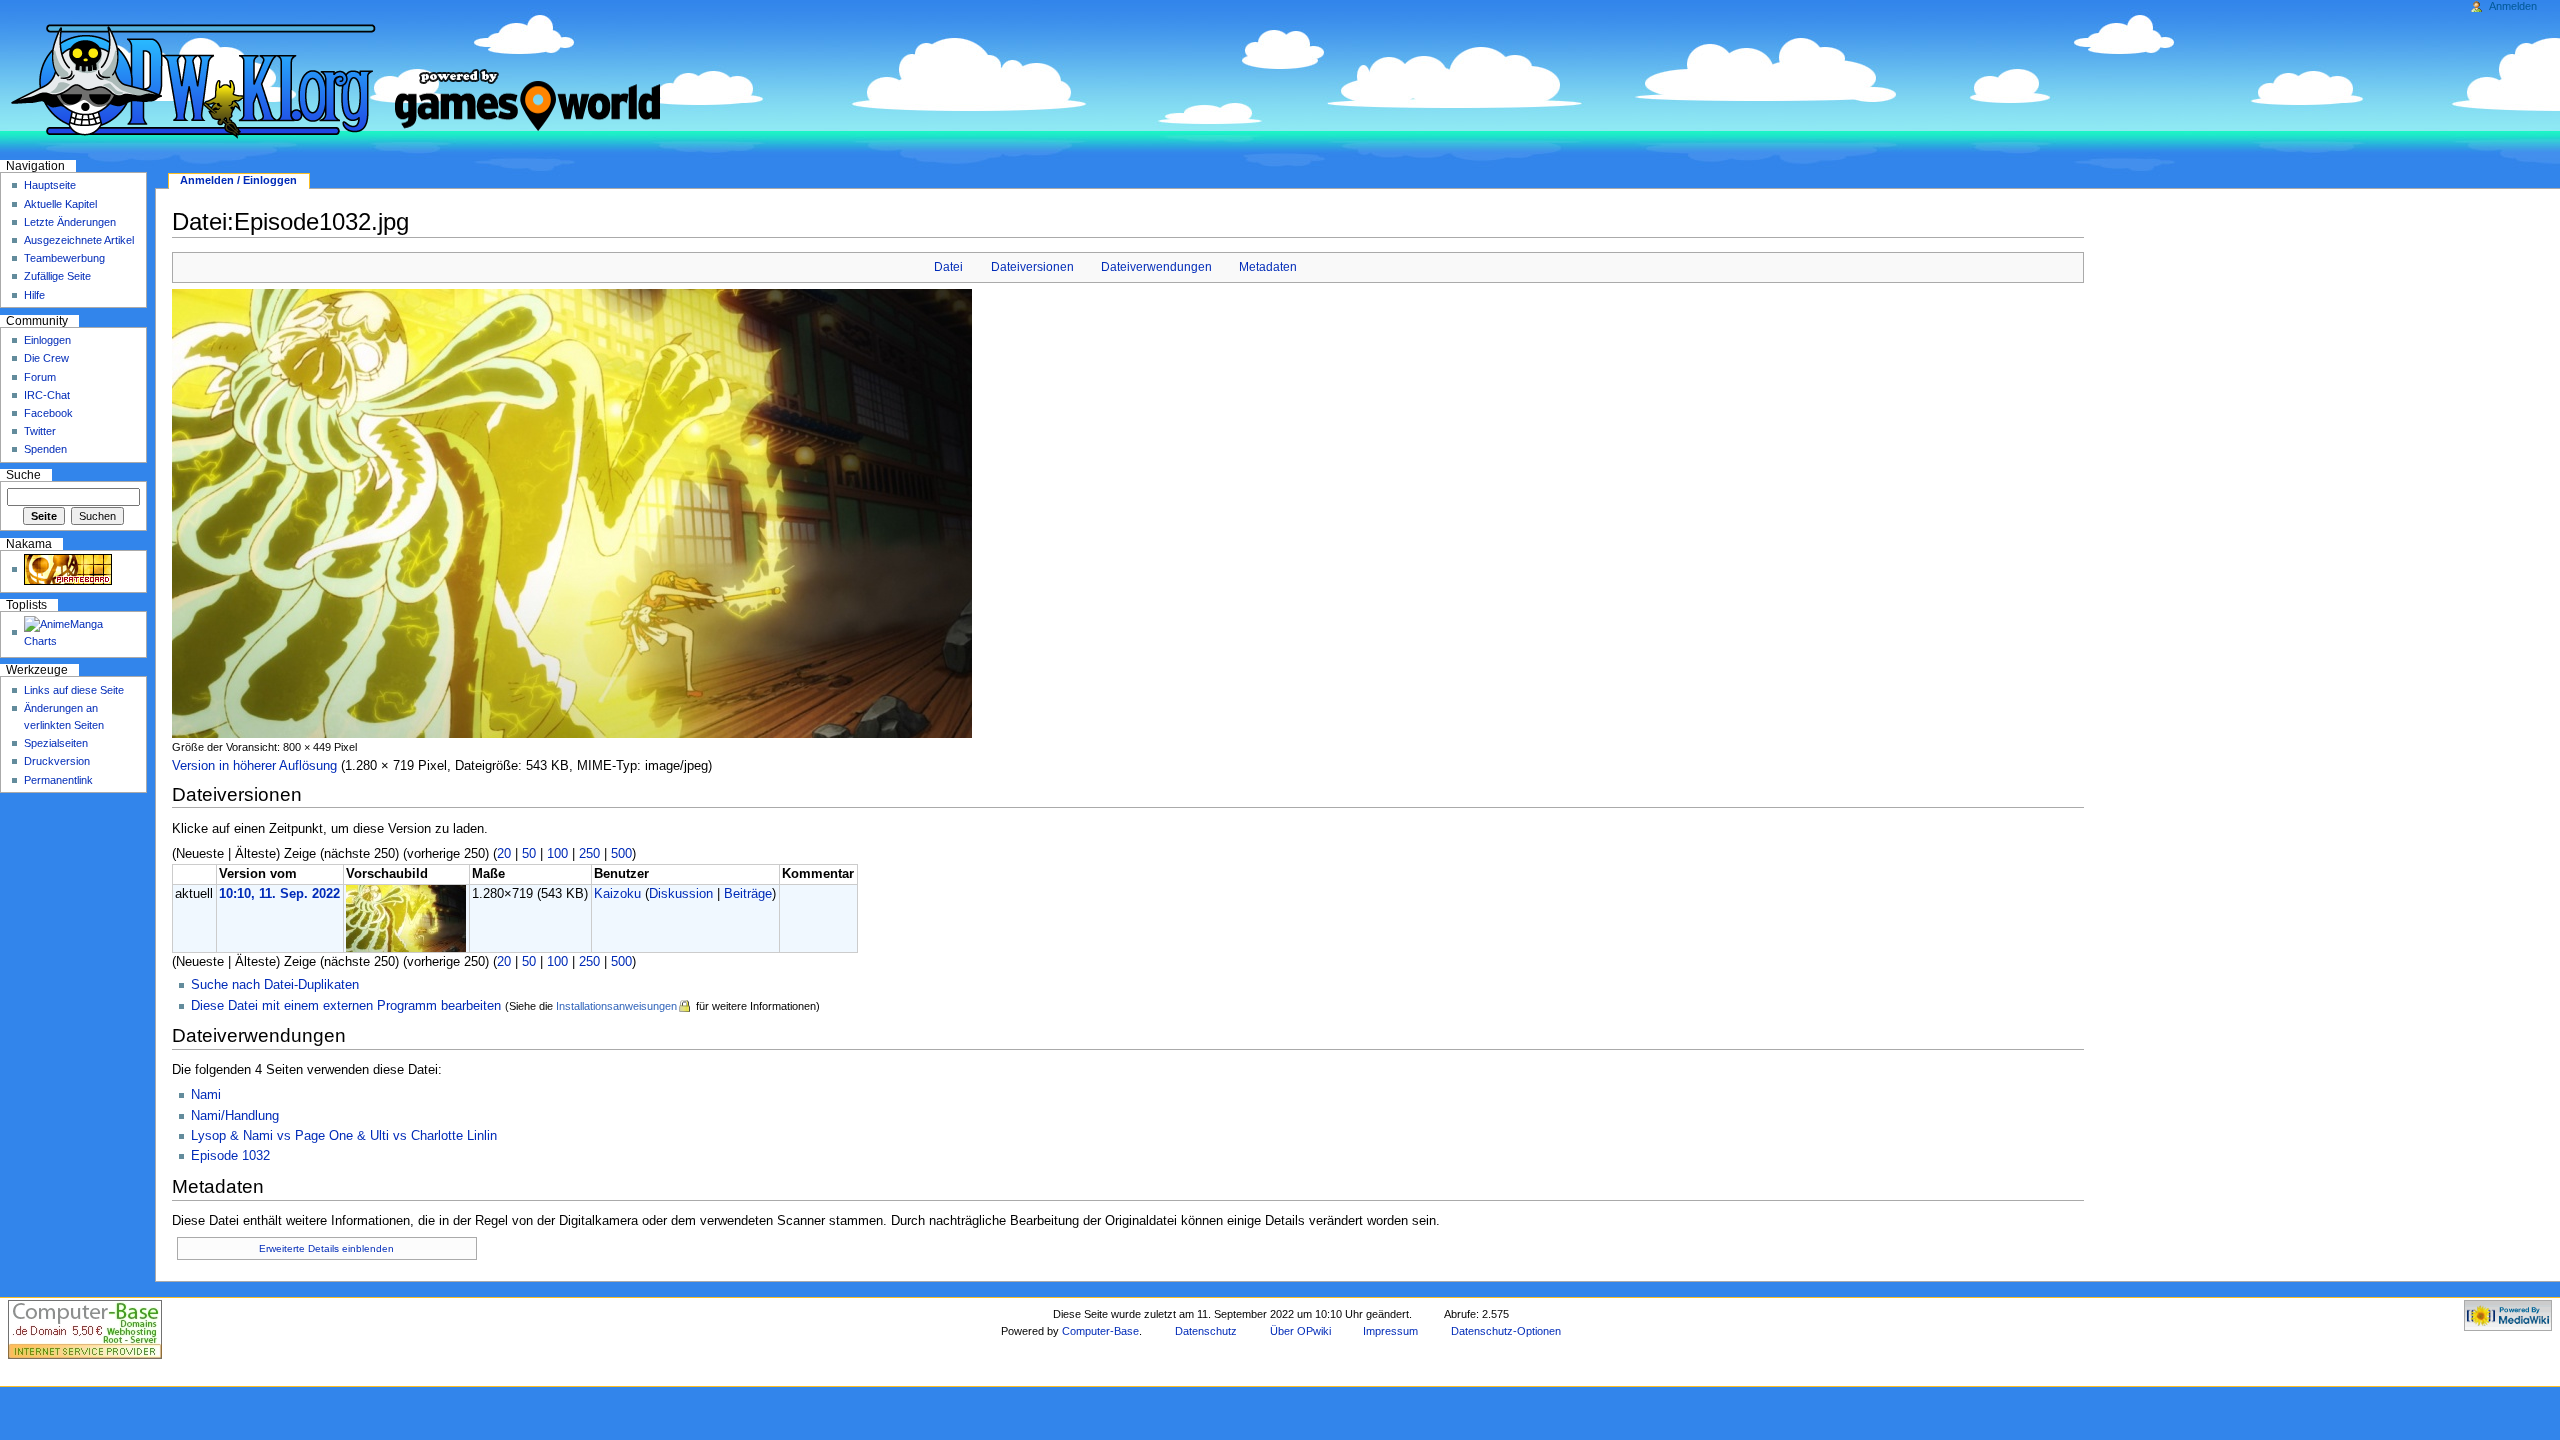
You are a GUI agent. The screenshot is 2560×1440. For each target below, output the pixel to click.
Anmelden (2513, 6)
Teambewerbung (64, 258)
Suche (23, 475)
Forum (40, 377)
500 (621, 854)
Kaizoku (617, 894)
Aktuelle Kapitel (60, 204)
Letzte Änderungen (70, 222)
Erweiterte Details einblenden (326, 1248)
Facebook (48, 413)
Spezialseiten (56, 743)
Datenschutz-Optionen (1506, 1331)
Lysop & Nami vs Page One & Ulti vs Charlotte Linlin (344, 1136)
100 (557, 854)
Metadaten (1268, 267)
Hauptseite (50, 185)
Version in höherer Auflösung (254, 766)
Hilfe (34, 295)
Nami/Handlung (235, 1116)
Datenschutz (1206, 1331)
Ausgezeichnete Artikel (79, 240)
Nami (206, 1095)
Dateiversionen (1032, 267)
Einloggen (47, 340)
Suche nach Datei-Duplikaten (275, 985)
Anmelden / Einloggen (238, 180)
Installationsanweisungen (616, 1006)
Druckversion (57, 761)
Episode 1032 (230, 1156)
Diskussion (681, 894)
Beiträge (748, 894)
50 (529, 854)
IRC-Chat (47, 395)
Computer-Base (1100, 1331)
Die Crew (46, 358)
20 (504, 854)
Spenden (45, 449)
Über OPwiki (1300, 1331)
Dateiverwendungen (1156, 267)
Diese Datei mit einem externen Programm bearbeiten (346, 1006)
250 (589, 854)
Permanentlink (58, 780)
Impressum (1390, 1331)
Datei (948, 267)
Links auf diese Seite (74, 690)
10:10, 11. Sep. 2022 (279, 894)
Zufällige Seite (57, 276)
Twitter (40, 431)
